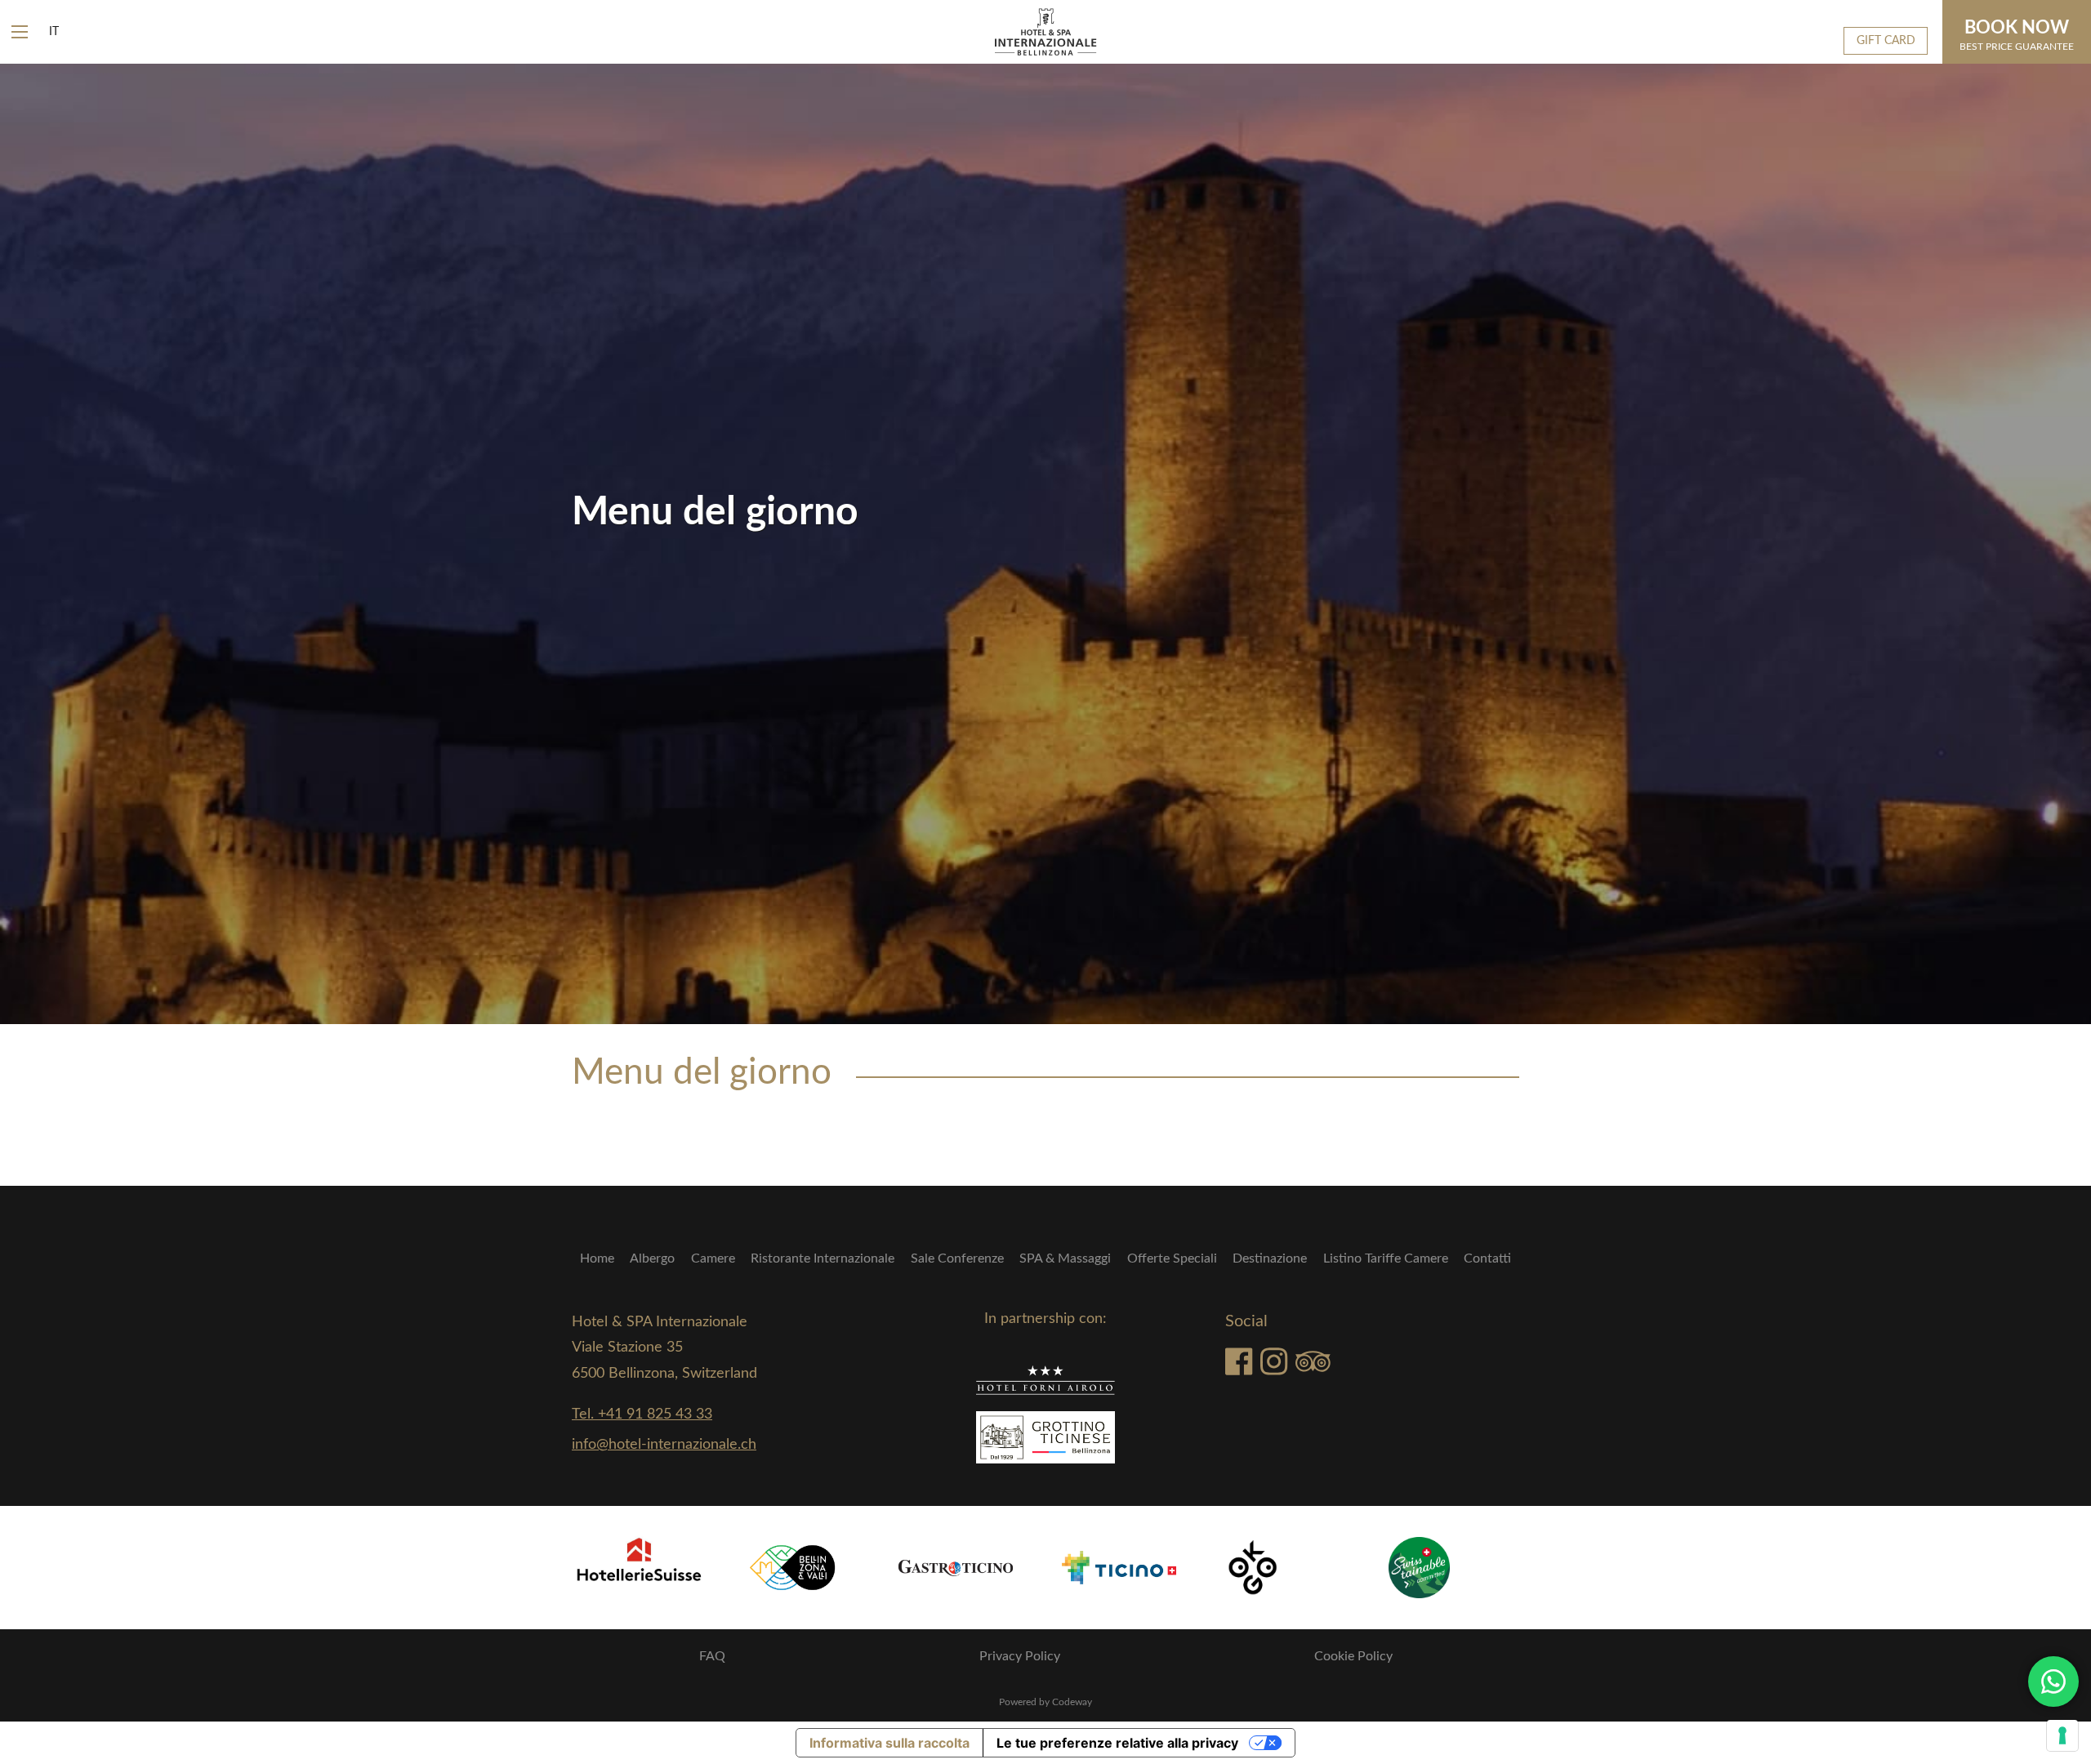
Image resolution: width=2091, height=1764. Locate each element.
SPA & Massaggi (1065, 1258)
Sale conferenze (957, 1258)
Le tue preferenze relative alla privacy (1117, 1743)
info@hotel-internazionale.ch (664, 1445)
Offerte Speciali (1172, 1258)
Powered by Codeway (1045, 1702)
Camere (713, 1258)
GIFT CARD (1886, 40)
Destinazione (1270, 1258)
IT (54, 32)
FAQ (712, 1656)
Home (597, 1258)
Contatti (1487, 1258)
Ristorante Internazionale (823, 1258)
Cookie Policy (1353, 1656)
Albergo (652, 1258)
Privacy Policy (1020, 1656)
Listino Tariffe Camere (1386, 1258)
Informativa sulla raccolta (889, 1743)
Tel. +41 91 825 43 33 (642, 1414)
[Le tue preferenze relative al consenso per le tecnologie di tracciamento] (2062, 1735)
